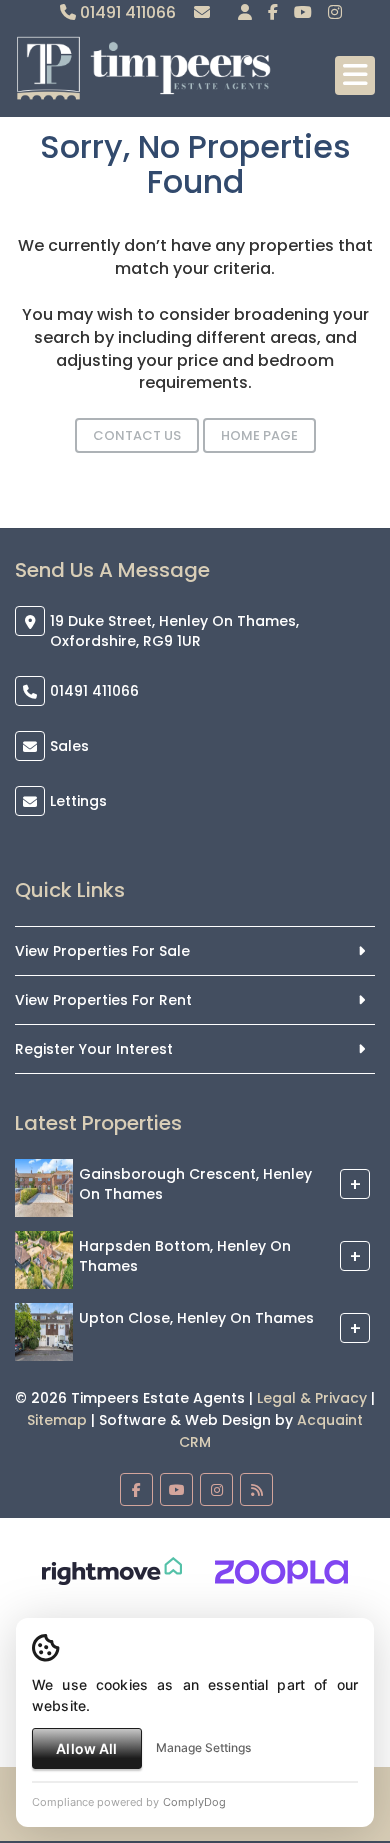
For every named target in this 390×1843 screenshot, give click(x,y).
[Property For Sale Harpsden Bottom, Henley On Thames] (44, 1259)
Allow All (86, 1748)
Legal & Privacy (312, 1398)
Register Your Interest (94, 1049)
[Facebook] (273, 12)
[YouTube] (303, 12)
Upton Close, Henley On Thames (196, 1318)
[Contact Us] (245, 12)
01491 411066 (126, 12)
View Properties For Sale (102, 951)
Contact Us (137, 435)
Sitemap (57, 1420)
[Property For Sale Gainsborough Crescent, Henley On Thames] (44, 1187)
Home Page (259, 435)
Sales (69, 746)
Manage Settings (203, 1747)
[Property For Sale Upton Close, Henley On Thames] (44, 1331)
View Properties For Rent (103, 1000)
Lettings (78, 801)
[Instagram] (335, 12)
